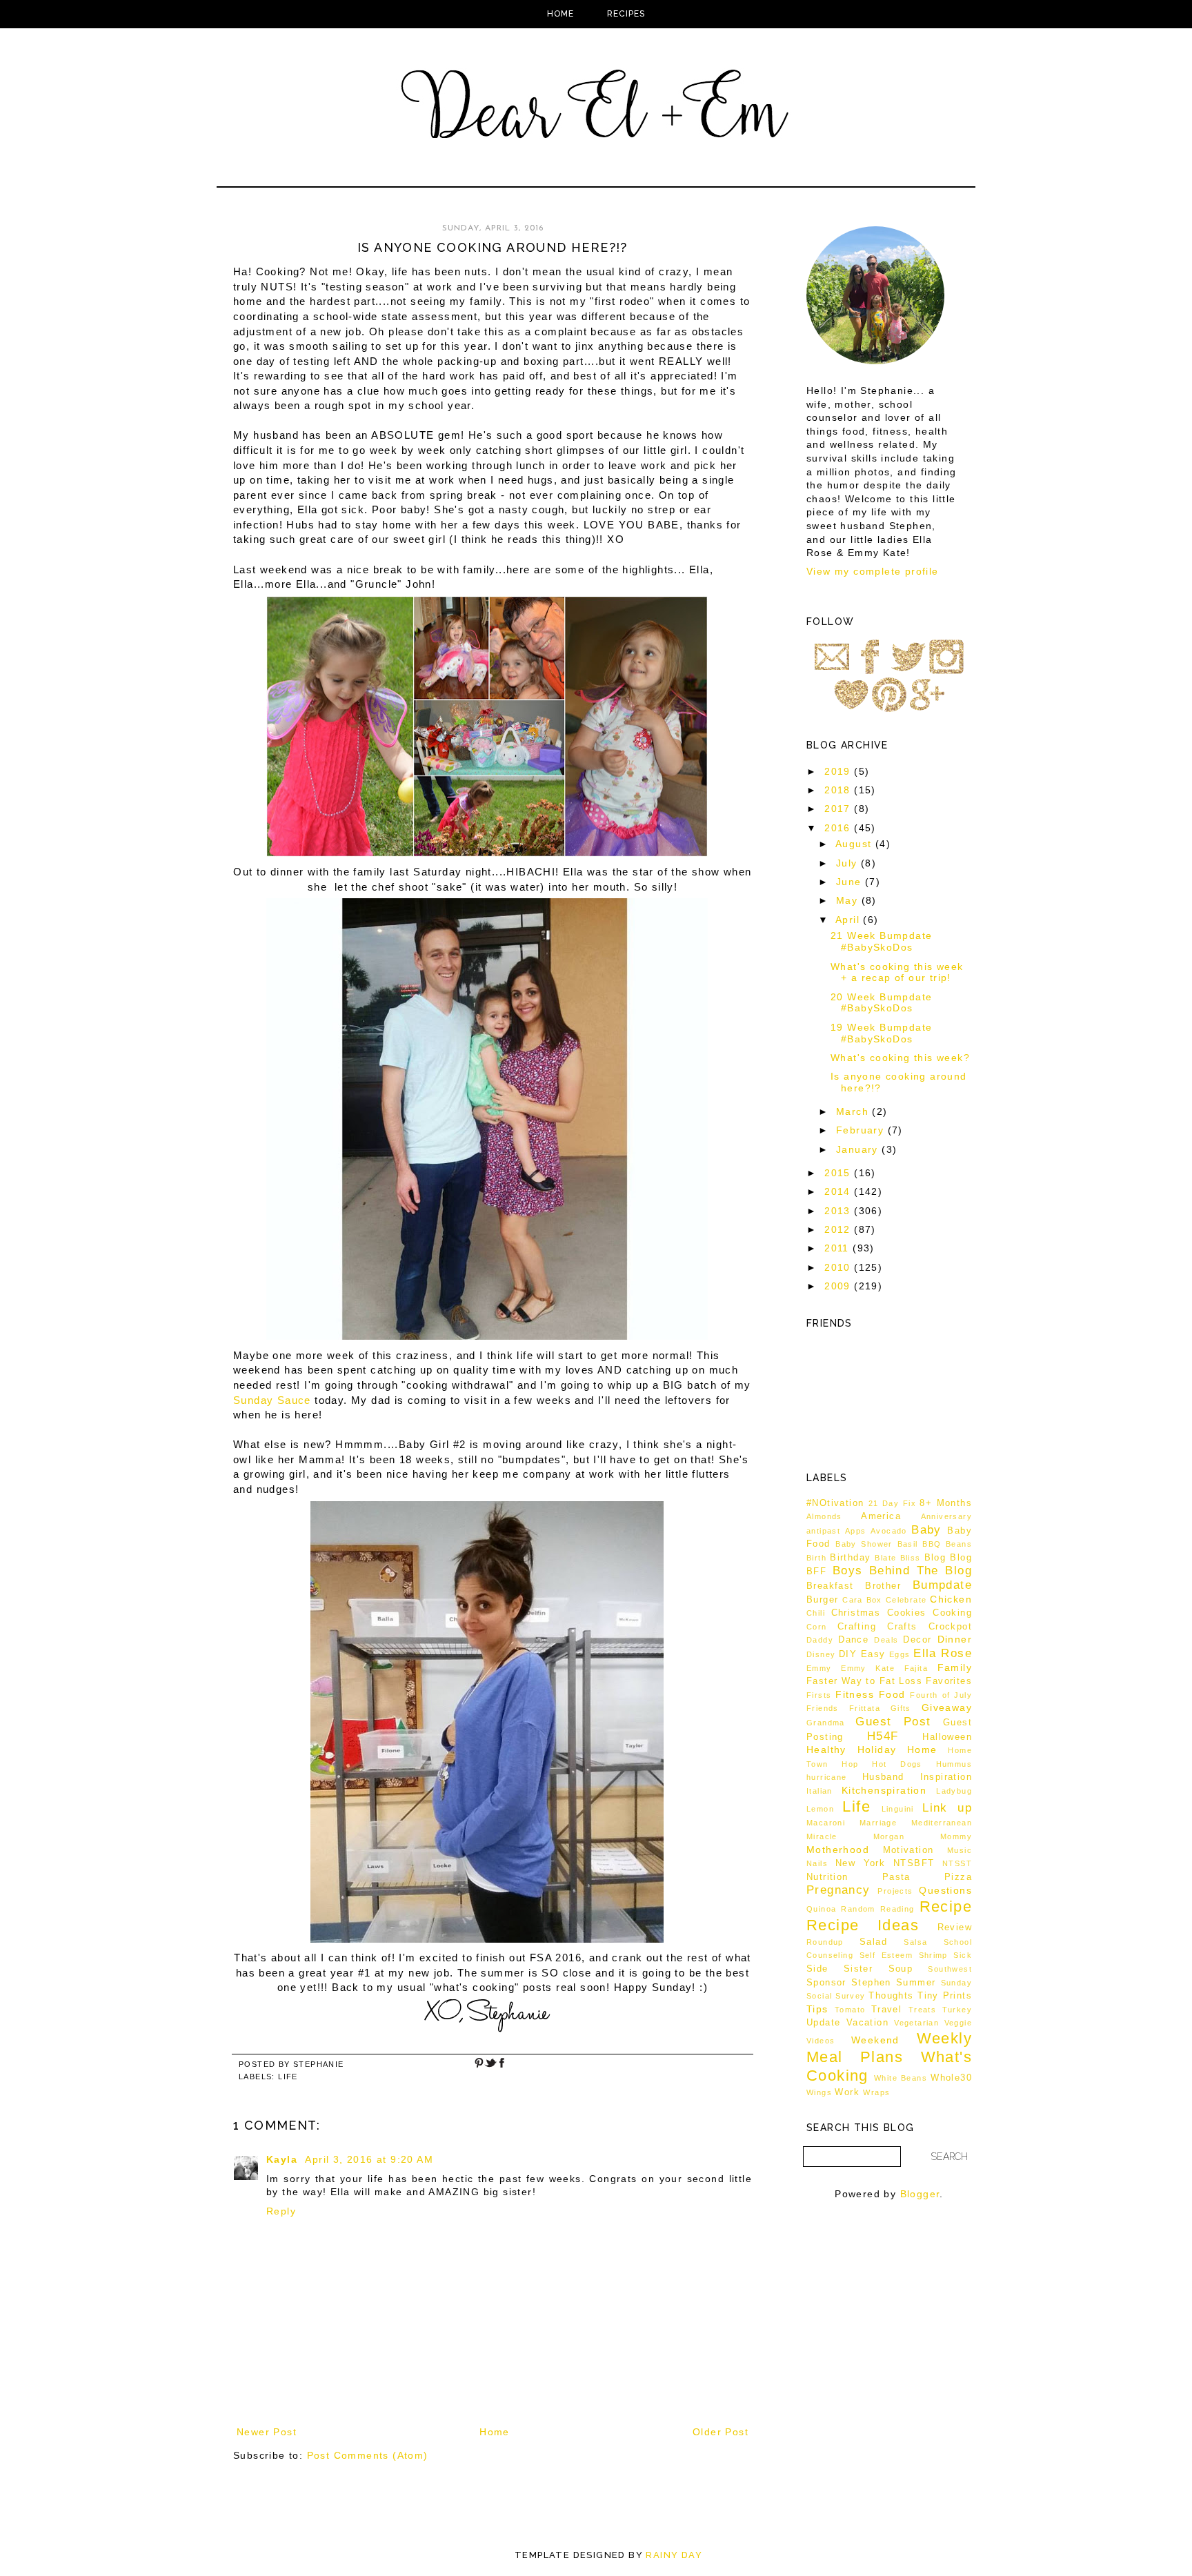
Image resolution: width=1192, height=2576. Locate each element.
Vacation (867, 2023)
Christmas (856, 1613)
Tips (817, 2009)
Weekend (875, 2040)
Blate (885, 1558)
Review (955, 1928)
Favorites (949, 1681)
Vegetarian (916, 2023)
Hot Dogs (897, 1764)
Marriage (878, 1823)
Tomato (850, 2010)
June (851, 882)
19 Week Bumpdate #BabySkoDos (881, 1033)
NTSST (957, 1863)
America (881, 1516)
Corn (817, 1627)
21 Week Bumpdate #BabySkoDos (881, 941)
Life (288, 2077)
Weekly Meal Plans (889, 2048)
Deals (886, 1640)
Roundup (825, 1942)
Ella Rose (943, 1653)
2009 (839, 1286)
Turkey (957, 2010)
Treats (922, 2010)
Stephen (871, 1983)
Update (823, 2023)
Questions (945, 1890)
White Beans (901, 2078)
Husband (883, 1777)
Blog (935, 1558)
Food (892, 1694)
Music (960, 1850)
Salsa (915, 1942)
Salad (873, 1942)
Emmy (819, 1668)
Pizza (958, 1877)
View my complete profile (873, 571)
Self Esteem (886, 1955)
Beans (959, 1544)
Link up (947, 1808)
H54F (883, 1736)
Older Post (721, 2432)
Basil (908, 1544)
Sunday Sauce (272, 1400)
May (849, 900)
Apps (856, 1531)
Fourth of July (941, 1695)
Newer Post (267, 2432)
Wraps (876, 2092)
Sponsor (826, 1983)
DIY (848, 1654)
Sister (858, 1969)
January (859, 1149)
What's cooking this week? (900, 1058)
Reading (897, 1909)
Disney (821, 1654)
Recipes (626, 14)
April (849, 920)
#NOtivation (835, 1503)
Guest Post (893, 1722)
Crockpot (950, 1627)
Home (560, 14)
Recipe (946, 1906)
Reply (281, 2211)
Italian (819, 1791)
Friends (823, 1708)
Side (817, 1969)
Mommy (956, 1836)
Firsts (819, 1695)
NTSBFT (914, 1863)
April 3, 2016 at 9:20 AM (369, 2159)
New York (861, 1863)
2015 (839, 1173)
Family (955, 1667)
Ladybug (954, 1791)
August (855, 844)
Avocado (889, 1531)
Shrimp (933, 1955)
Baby (926, 1530)
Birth (816, 1558)
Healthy (826, 1750)
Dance (853, 1640)
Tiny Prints (945, 1996)
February (862, 1130)
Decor (917, 1640)
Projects (895, 1891)
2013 (839, 1211)
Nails (817, 1863)
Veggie (958, 2023)
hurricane (827, 1777)
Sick (963, 1955)
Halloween (947, 1737)
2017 (839, 809)
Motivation (908, 1850)
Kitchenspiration (884, 1790)
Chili (816, 1613)
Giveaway (947, 1707)
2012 (839, 1229)
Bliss (911, 1558)
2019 (839, 771)
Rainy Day (674, 2555)
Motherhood (838, 1850)
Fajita (916, 1668)
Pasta (896, 1877)
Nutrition (827, 1877)
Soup (901, 1969)
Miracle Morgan (855, 1836)
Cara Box (862, 1600)
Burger (822, 1600)
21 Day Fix (892, 1503)
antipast (823, 1531)
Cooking (952, 1613)
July (848, 863)
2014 (839, 1191)
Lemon (820, 1809)
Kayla (284, 2159)
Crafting (857, 1627)
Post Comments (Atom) (368, 2455)
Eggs (900, 1654)
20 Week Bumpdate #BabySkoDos (881, 1003)
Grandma (826, 1723)
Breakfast (830, 1586)
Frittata (865, 1708)
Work (847, 2092)
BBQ (932, 1544)
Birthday (850, 1558)
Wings (819, 2092)
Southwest (950, 1969)
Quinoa (821, 1909)
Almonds (824, 1516)
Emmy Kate (868, 1668)
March (854, 1111)
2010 (839, 1267)
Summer (916, 1983)
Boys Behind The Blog (902, 1571)
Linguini (898, 1809)
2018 (839, 790)
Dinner (955, 1639)
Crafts (902, 1627)
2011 (838, 1248)
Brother (883, 1586)
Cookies (907, 1613)
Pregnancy (838, 1890)
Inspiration (946, 1777)
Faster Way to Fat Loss (864, 1681)
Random (858, 1909)
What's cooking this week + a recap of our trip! (897, 972)
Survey (850, 1996)
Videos (821, 2041)
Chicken (951, 1599)
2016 (839, 828)
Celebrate (906, 1600)
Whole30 (951, 2078)
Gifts (901, 1708)
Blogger (920, 2194)
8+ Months (946, 1503)
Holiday (877, 1750)
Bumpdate (942, 1585)
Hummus (954, 1764)
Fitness (855, 1694)
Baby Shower (864, 1544)
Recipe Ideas (863, 1925)
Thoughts (891, 1996)
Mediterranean (942, 1823)
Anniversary (946, 1516)
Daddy (820, 1640)
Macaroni (826, 1823)
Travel (886, 2010)
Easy (873, 1654)
